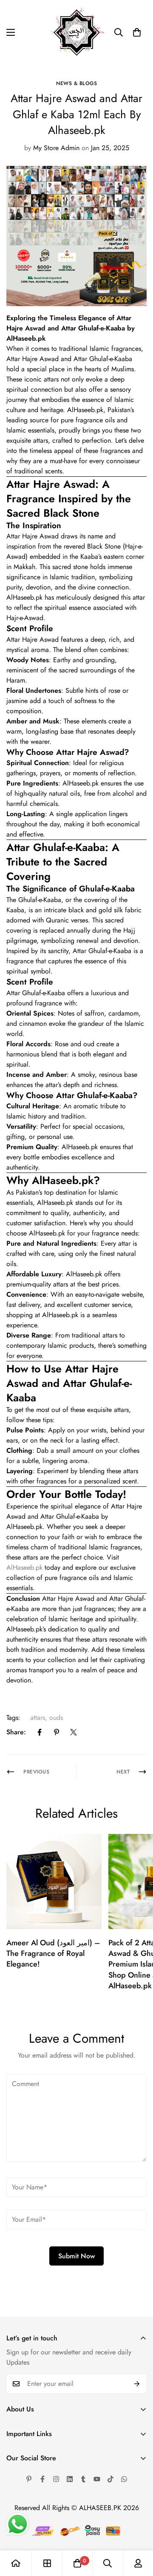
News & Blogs (76, 83)
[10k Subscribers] (97, 2479)
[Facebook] (40, 1732)
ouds (56, 1718)
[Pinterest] (57, 1732)
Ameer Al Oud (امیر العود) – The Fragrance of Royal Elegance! (53, 1953)
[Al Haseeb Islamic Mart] (77, 33)
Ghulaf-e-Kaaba (40, 900)
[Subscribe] (137, 2384)
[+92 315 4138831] (124, 2479)
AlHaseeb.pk (26, 338)
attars (38, 1718)
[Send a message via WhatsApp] (18, 2524)
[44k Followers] (42, 2479)
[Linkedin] (70, 2479)
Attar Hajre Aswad (34, 536)
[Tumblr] (83, 2479)
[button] (137, 32)
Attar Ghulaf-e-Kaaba (70, 1516)
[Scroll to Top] (138, 2531)
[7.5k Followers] (56, 2479)
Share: (16, 1732)
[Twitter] (74, 1732)
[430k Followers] (110, 2479)
